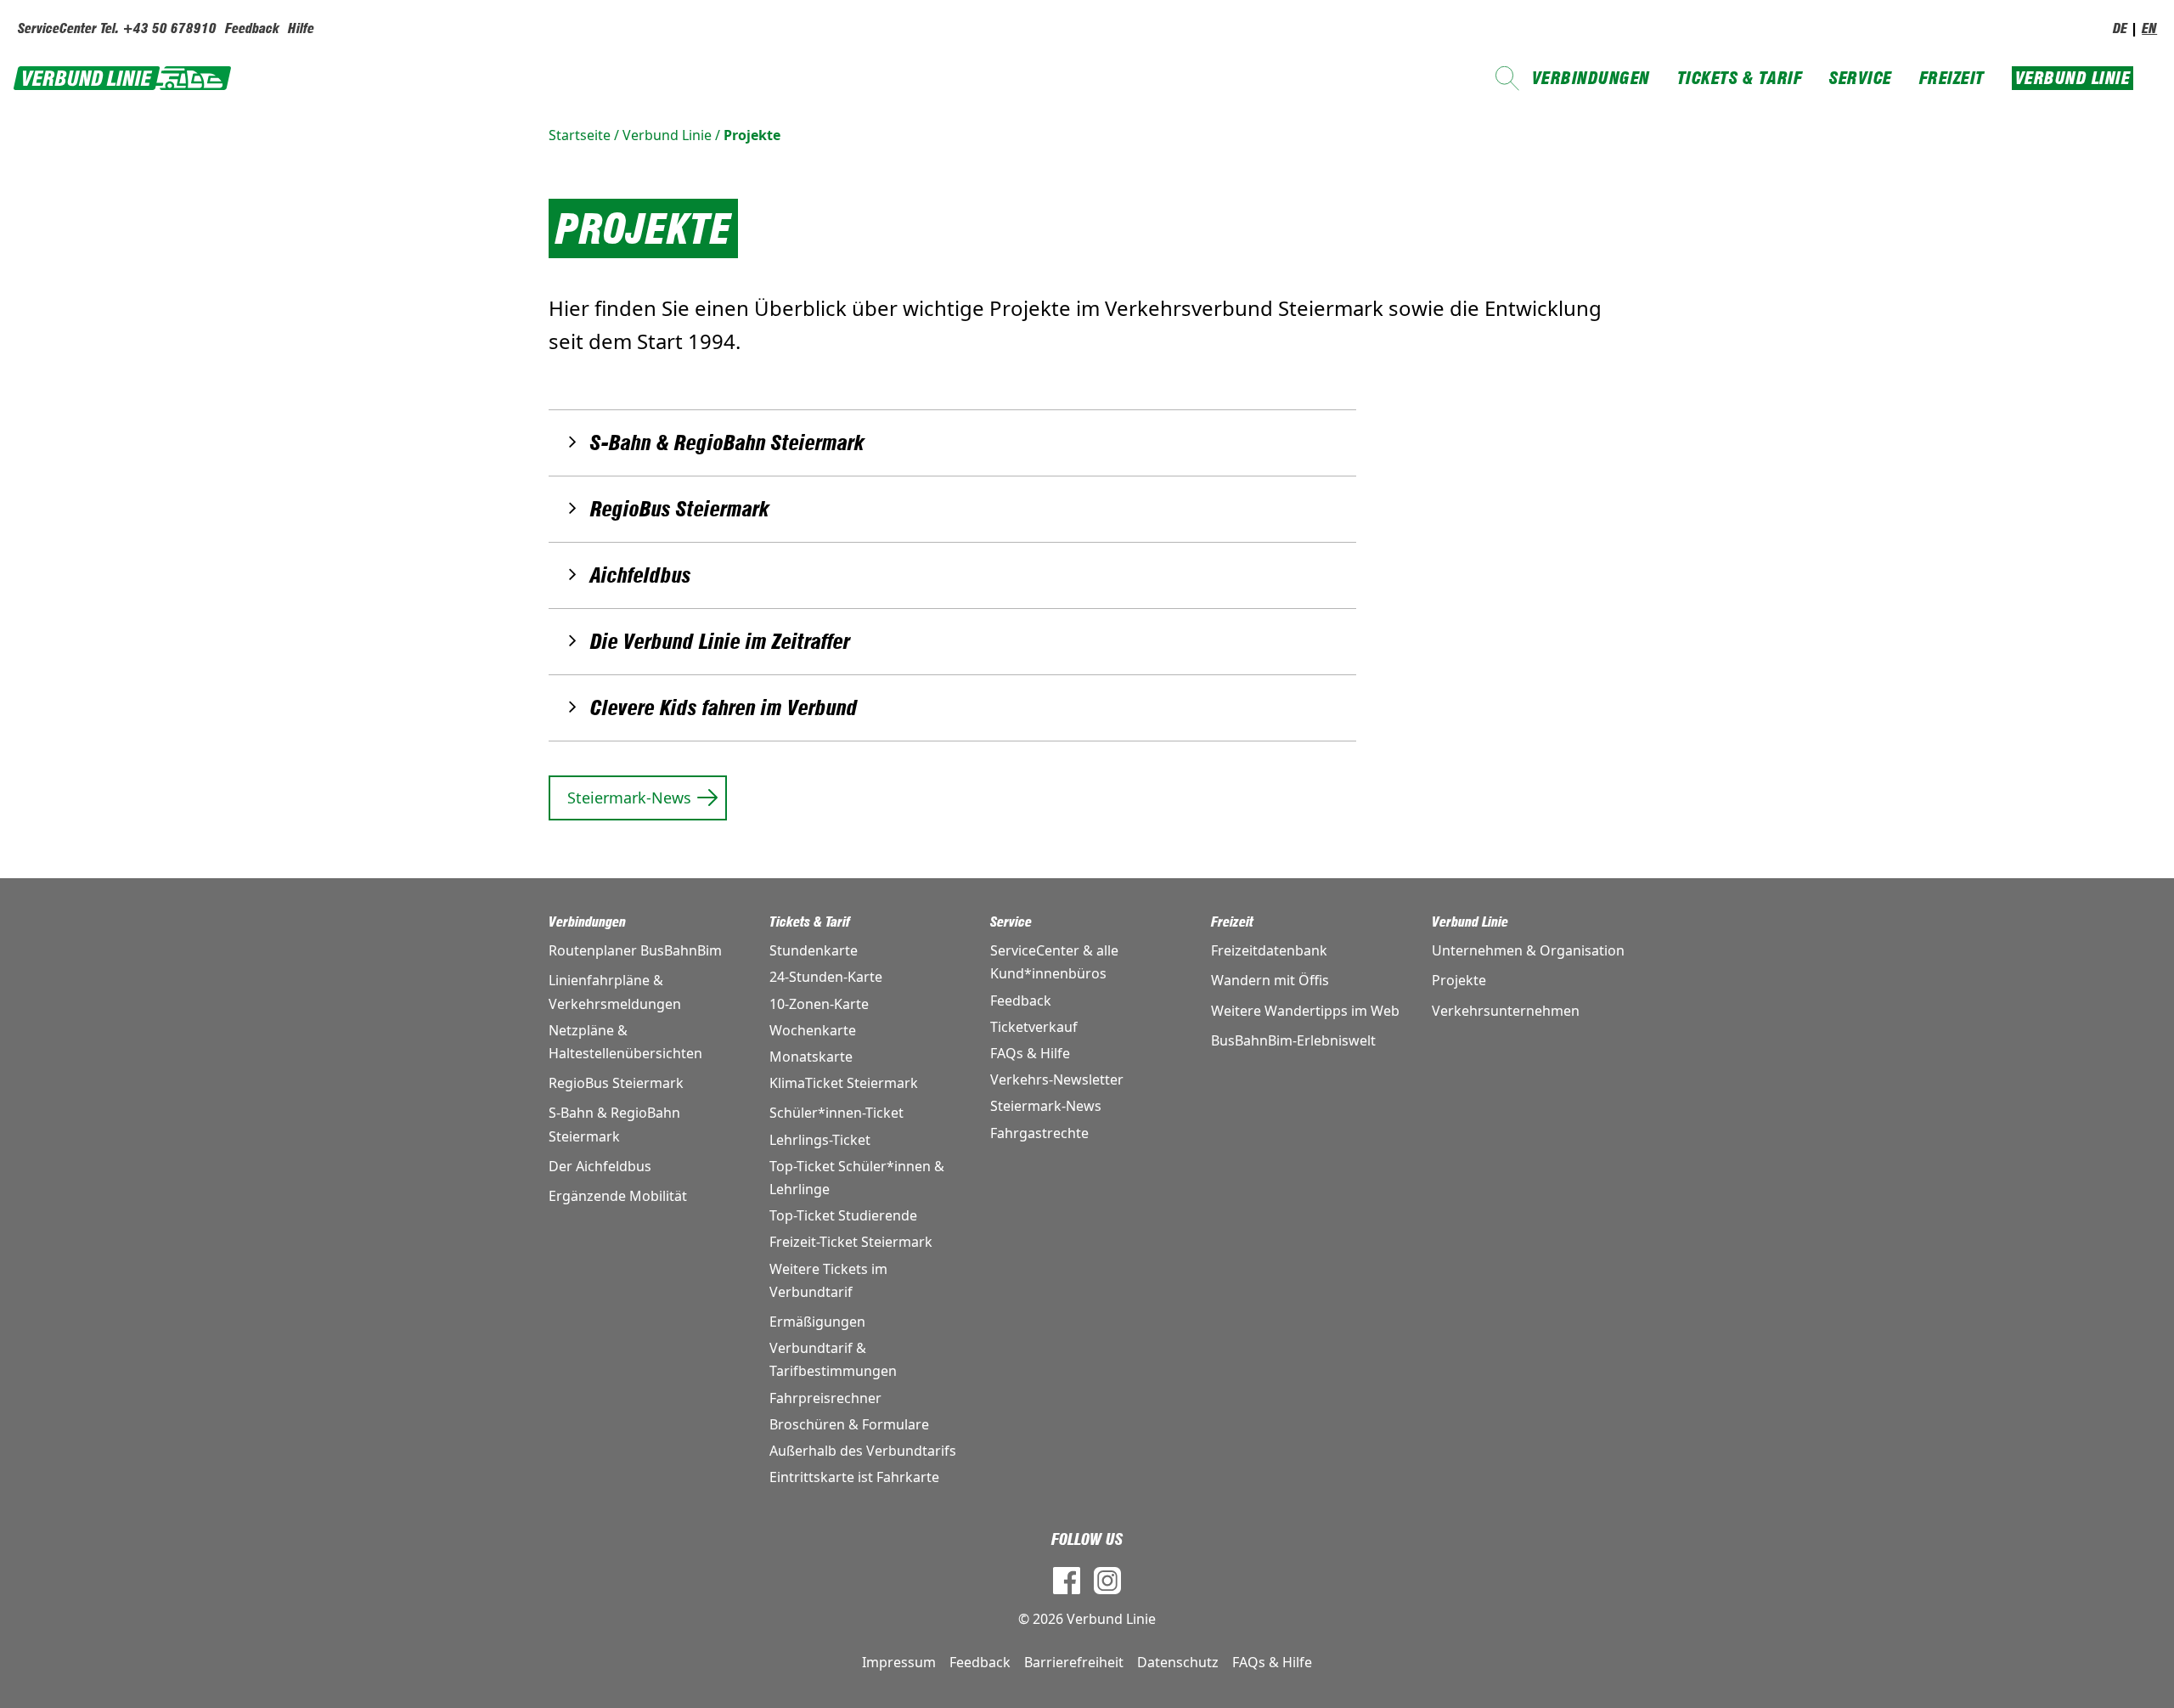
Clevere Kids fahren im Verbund (724, 708)
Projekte (752, 135)
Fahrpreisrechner (825, 1398)
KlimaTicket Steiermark (844, 1083)
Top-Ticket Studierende (843, 1215)
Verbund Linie (2073, 78)
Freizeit (1952, 78)
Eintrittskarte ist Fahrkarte (854, 1477)
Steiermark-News (629, 798)
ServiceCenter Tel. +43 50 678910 (117, 28)
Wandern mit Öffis (1270, 980)
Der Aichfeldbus (600, 1166)
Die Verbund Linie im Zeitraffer (720, 642)
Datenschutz (1178, 1662)
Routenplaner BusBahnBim (635, 950)
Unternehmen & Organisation (1528, 950)
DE (2120, 28)
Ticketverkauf (1034, 1027)
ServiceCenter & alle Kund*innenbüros (1054, 962)
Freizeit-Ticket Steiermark (851, 1242)
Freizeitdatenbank (1269, 950)
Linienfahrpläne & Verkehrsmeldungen (615, 992)
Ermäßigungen (817, 1322)
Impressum (899, 1662)
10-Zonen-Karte (819, 1004)
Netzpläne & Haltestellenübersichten (625, 1042)
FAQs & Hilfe (1030, 1053)
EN (2149, 28)
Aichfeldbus (641, 575)
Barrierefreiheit (1074, 1662)
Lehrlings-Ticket (820, 1140)
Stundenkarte (814, 950)
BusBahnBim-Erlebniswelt (1293, 1040)
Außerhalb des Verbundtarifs (863, 1451)
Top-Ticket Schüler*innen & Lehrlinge (857, 1178)
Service (1861, 78)
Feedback (252, 28)
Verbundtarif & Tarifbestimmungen (833, 1359)
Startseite (580, 135)
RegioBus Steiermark (680, 509)
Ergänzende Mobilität (618, 1196)
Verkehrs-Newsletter (1057, 1079)
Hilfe (301, 28)
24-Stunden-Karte (826, 977)
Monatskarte (811, 1057)
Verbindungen (1591, 78)
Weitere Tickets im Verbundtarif (828, 1280)
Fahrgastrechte (1039, 1133)
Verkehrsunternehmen (1506, 1011)
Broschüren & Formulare (849, 1424)
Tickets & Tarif (1740, 78)
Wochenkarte (813, 1030)
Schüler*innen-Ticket (836, 1113)
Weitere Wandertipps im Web (1305, 1011)
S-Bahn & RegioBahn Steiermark (727, 443)
